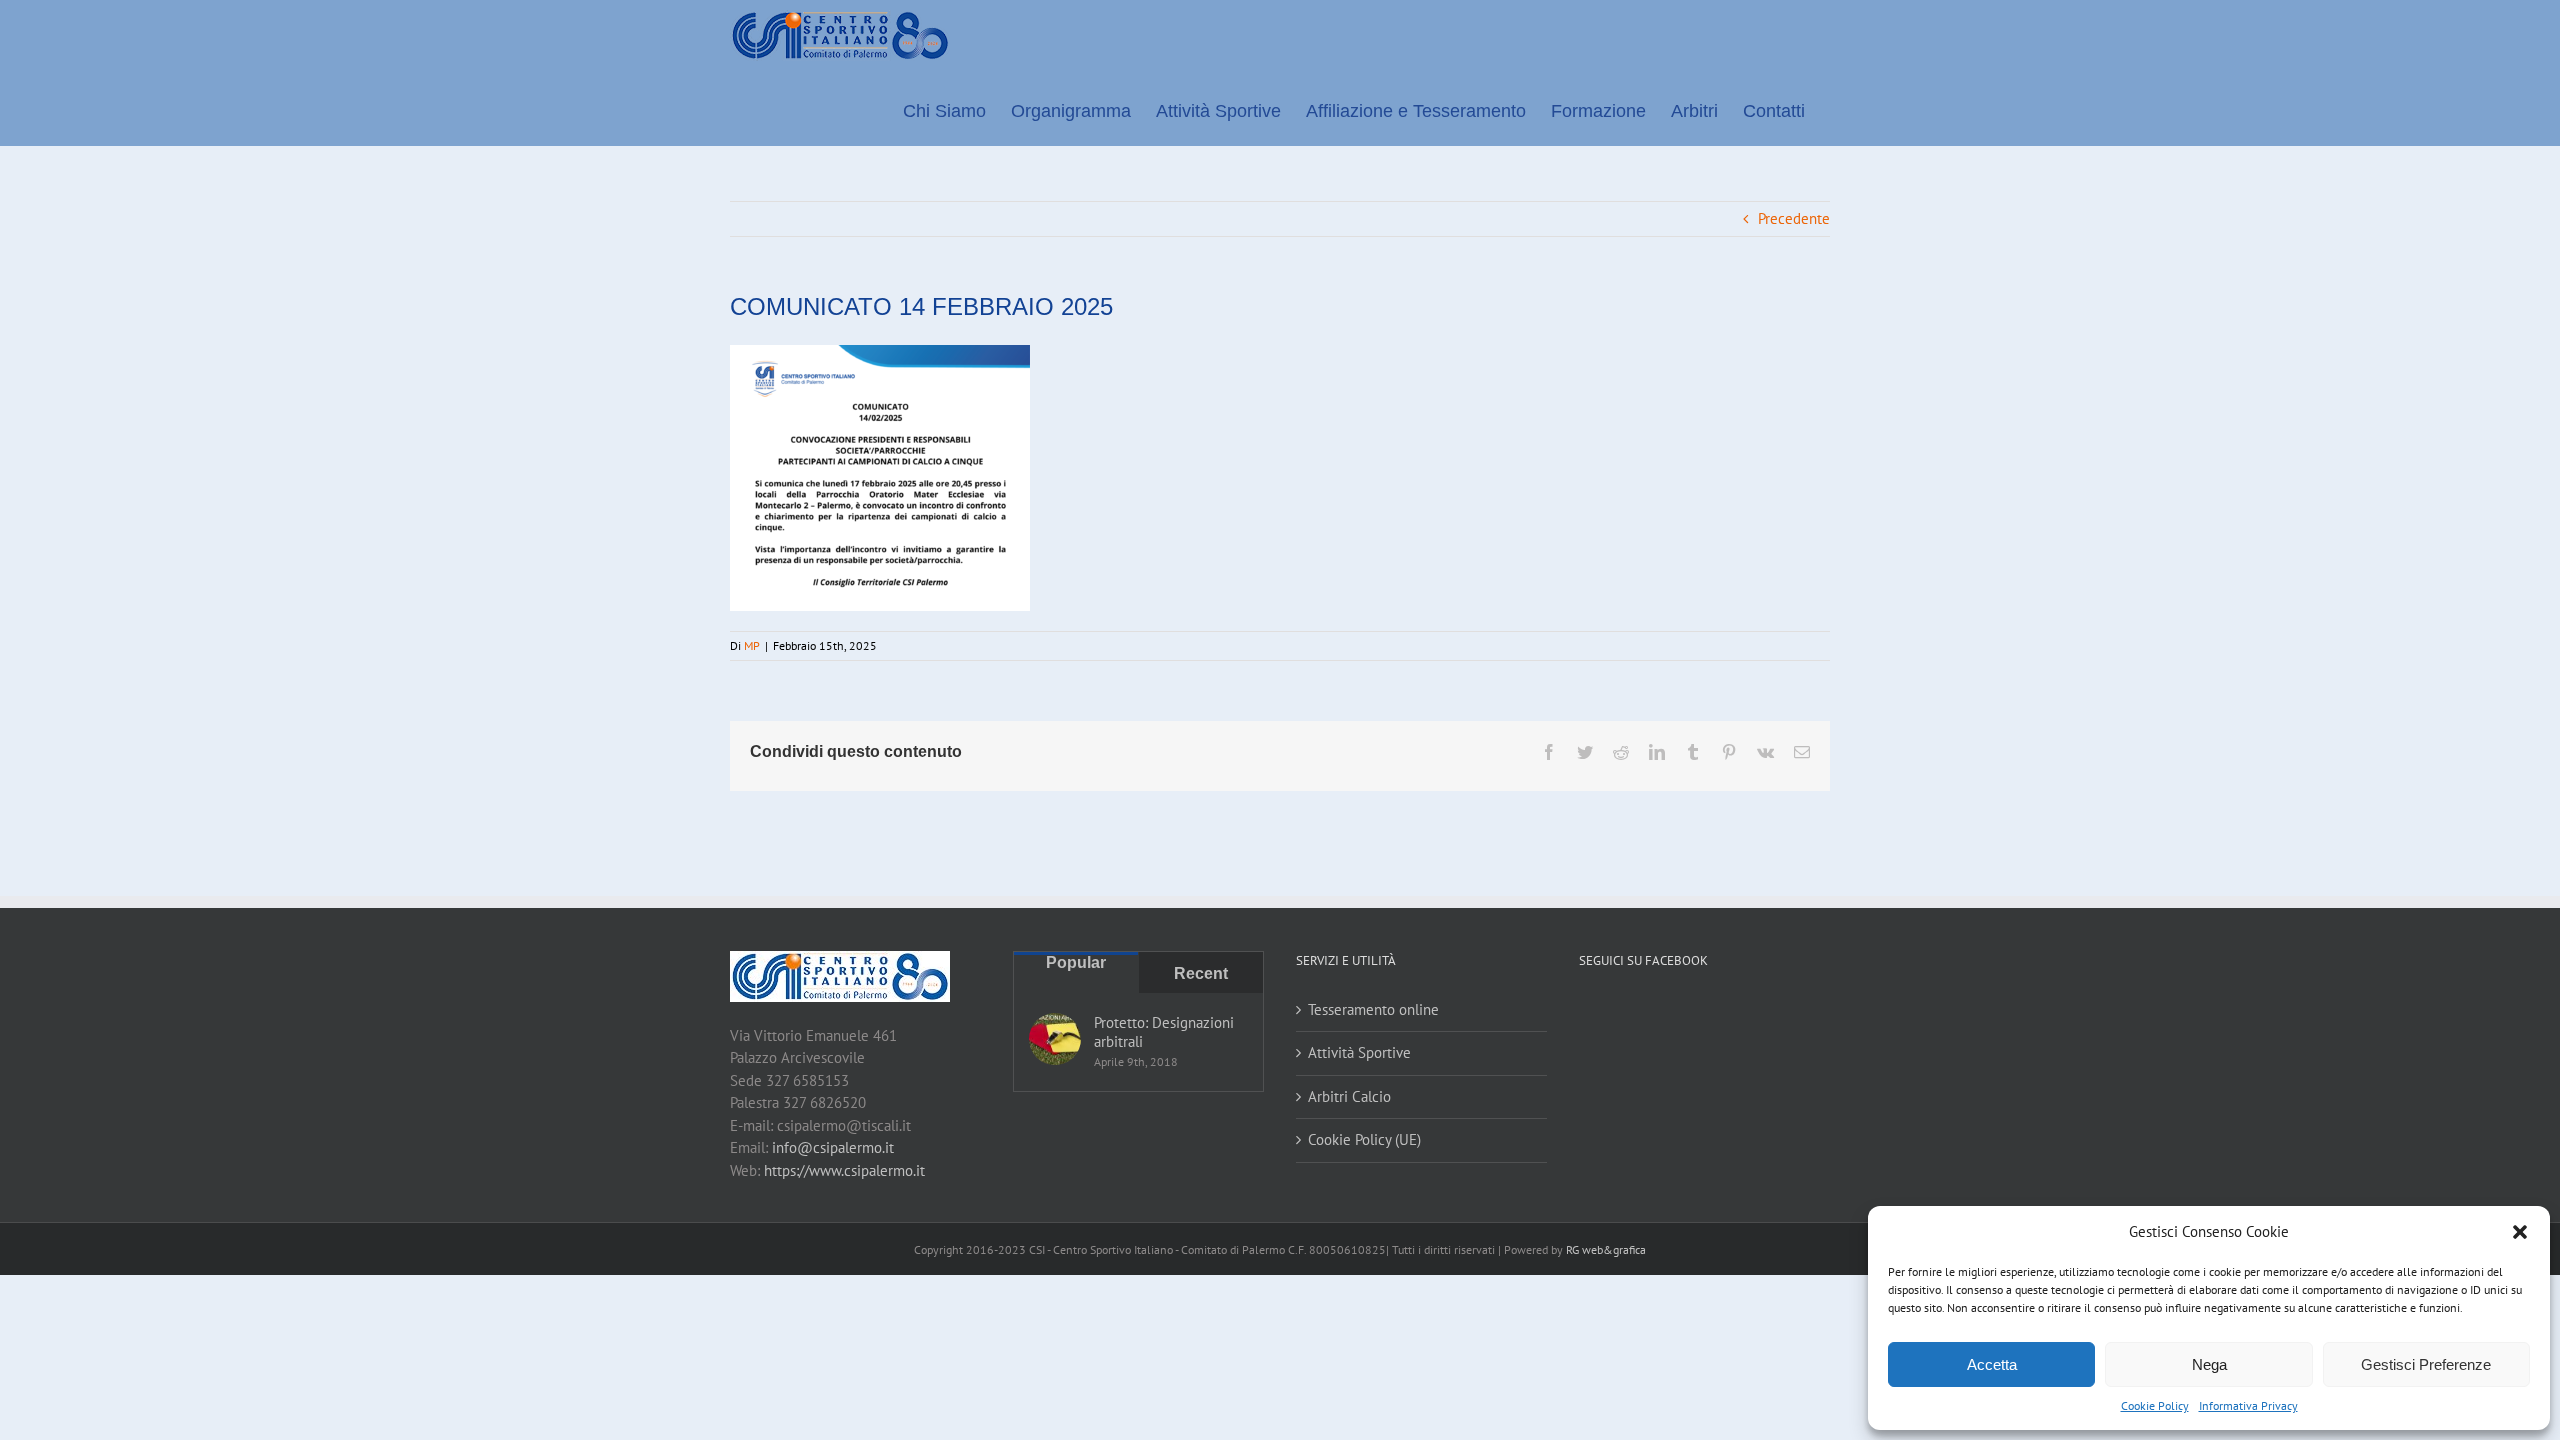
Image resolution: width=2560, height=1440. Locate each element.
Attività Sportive (1359, 1052)
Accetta (1992, 1364)
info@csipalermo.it (833, 1147)
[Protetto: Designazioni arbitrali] (1055, 1039)
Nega (2209, 1364)
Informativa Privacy (2248, 1405)
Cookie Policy (2155, 1405)
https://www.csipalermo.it (844, 1170)
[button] (2520, 1232)
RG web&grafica (1606, 1249)
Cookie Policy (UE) (1364, 1139)
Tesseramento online (1373, 1009)
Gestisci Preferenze (2426, 1364)
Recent (1201, 973)
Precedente (1794, 218)
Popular (1076, 962)
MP (752, 645)
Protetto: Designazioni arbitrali (1164, 1032)
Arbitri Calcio (1349, 1096)
